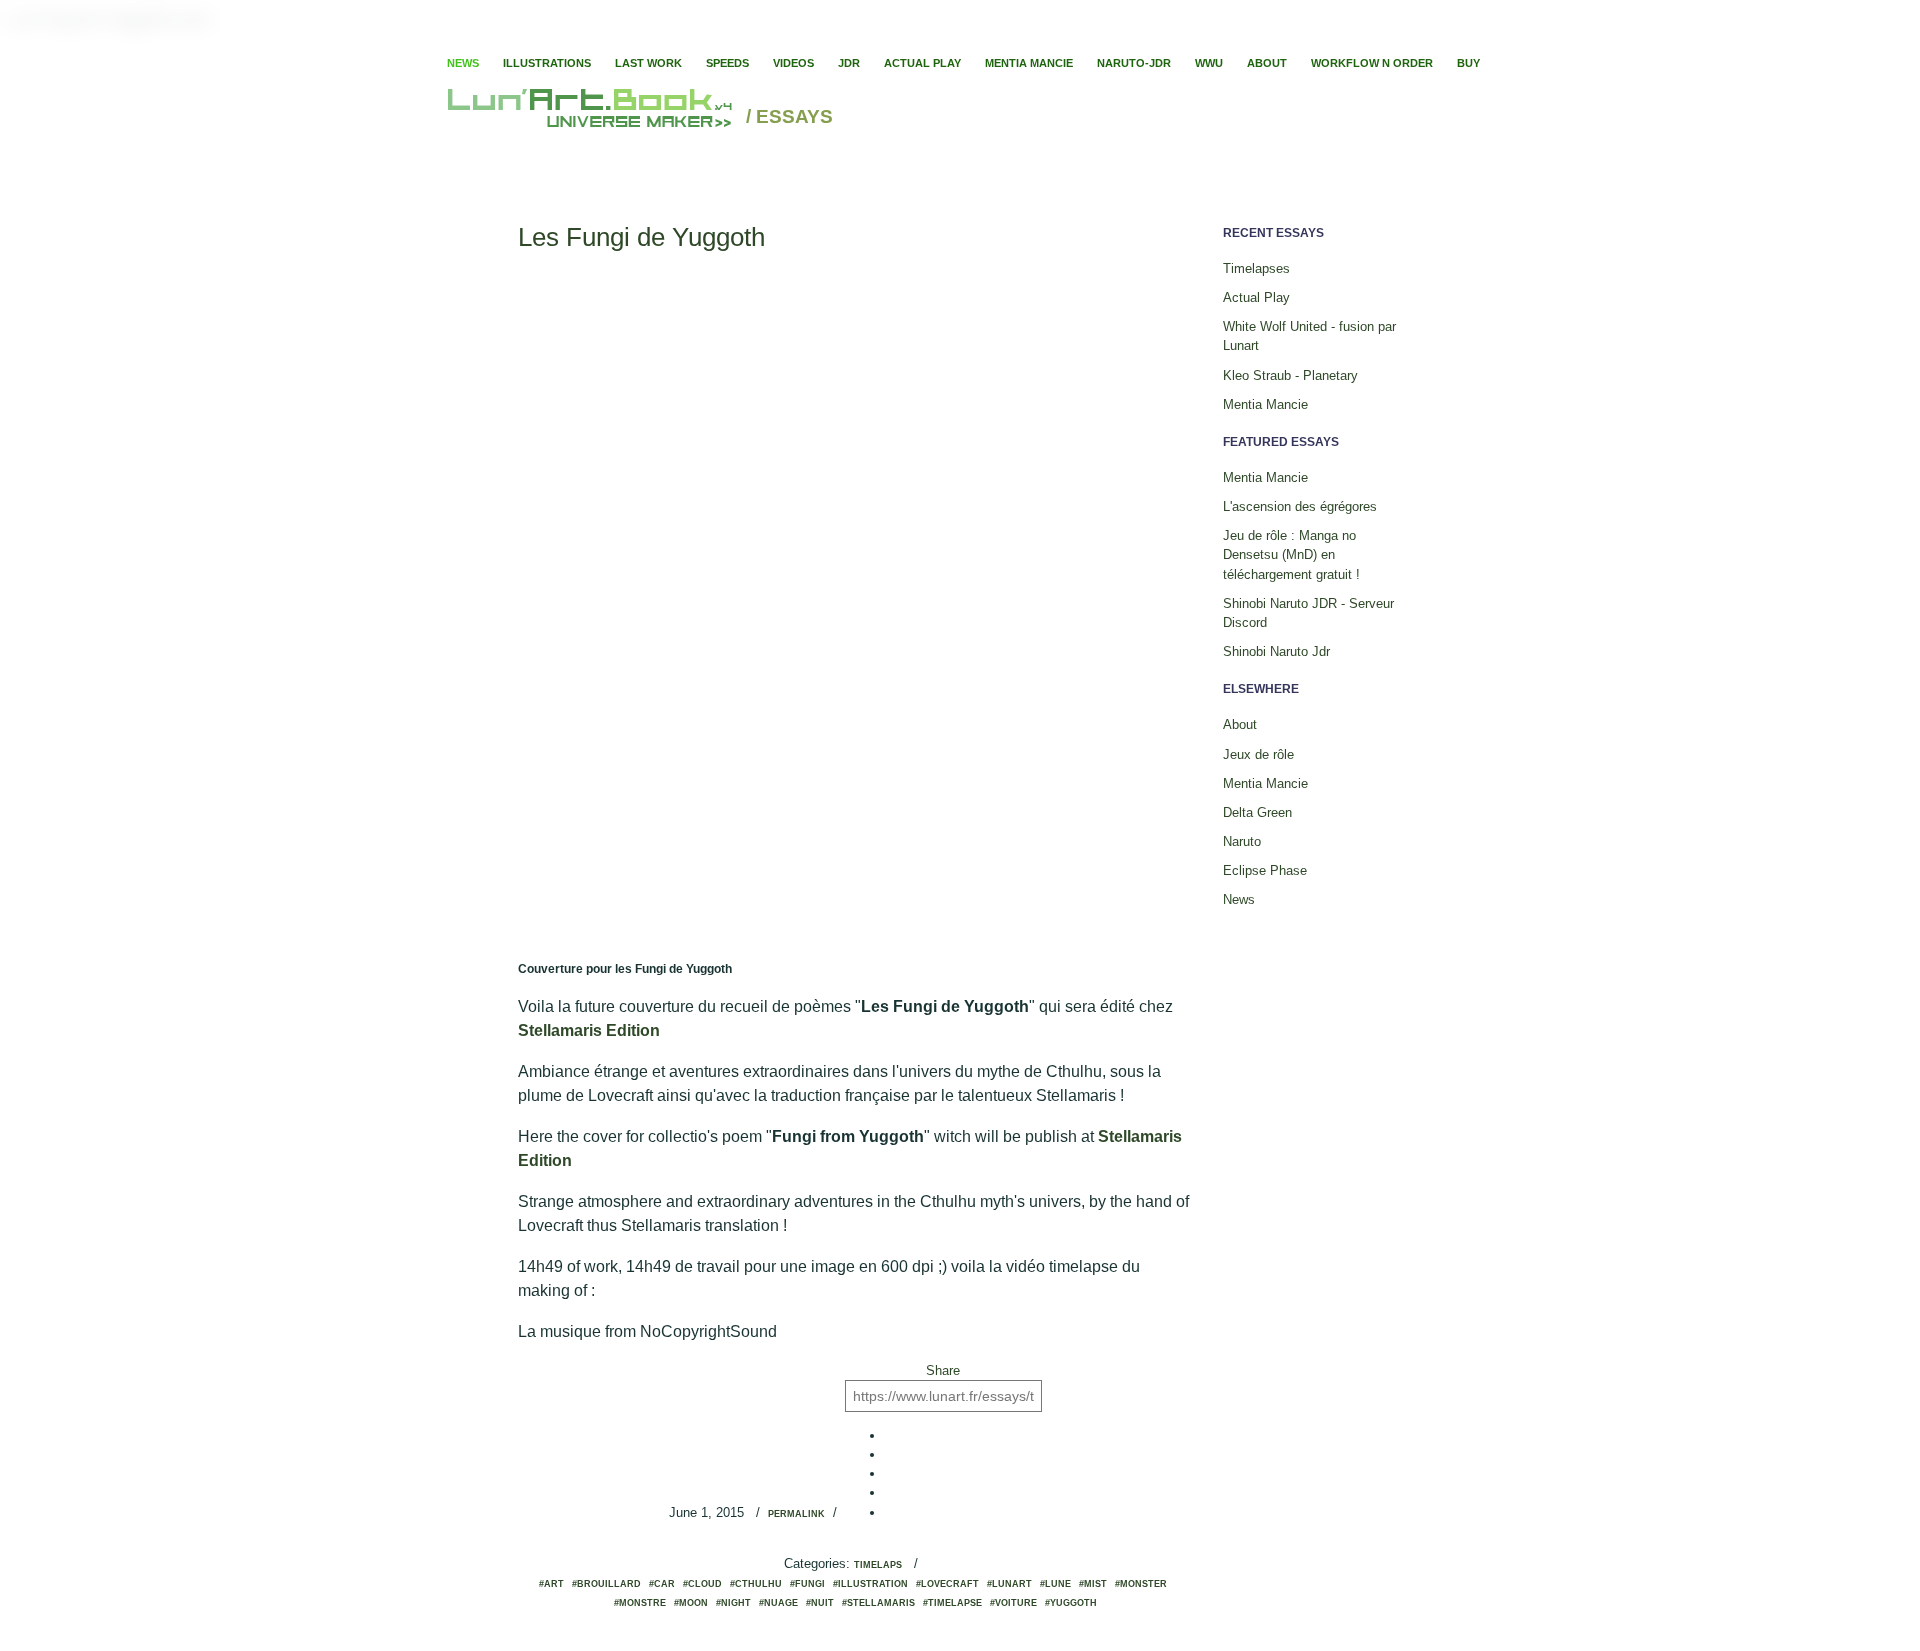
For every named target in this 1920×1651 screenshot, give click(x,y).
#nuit (820, 1603)
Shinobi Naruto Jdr (1276, 651)
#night (733, 1603)
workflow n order (1372, 63)
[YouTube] (1450, 39)
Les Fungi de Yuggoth (641, 237)
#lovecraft (947, 1584)
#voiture (1013, 1603)
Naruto (1242, 841)
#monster (1141, 1584)
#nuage (778, 1603)
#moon (691, 1603)
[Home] (592, 117)
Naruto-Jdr (1134, 63)
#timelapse (952, 1603)
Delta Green (1257, 812)
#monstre (640, 1603)
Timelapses (1256, 268)
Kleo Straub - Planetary (1290, 375)
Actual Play (922, 63)
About (1267, 63)
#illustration (870, 1584)
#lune (1055, 1584)
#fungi (807, 1584)
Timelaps (878, 1565)
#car (662, 1584)
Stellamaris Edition (589, 1030)
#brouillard (606, 1584)
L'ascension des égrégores (1300, 506)
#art (551, 1584)
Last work (648, 63)
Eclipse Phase (1265, 870)
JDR (849, 63)
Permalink (796, 1514)
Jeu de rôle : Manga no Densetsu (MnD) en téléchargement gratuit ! (1291, 554)
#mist (1093, 1584)
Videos (793, 63)
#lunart (1009, 1584)
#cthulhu (756, 1584)
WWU (1209, 63)
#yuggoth (1071, 1603)
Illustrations (547, 63)
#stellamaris (878, 1603)
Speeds (727, 63)
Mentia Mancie (1029, 63)
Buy (1468, 63)
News (463, 63)
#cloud (702, 1584)
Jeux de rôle (1258, 754)
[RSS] (1355, 39)
